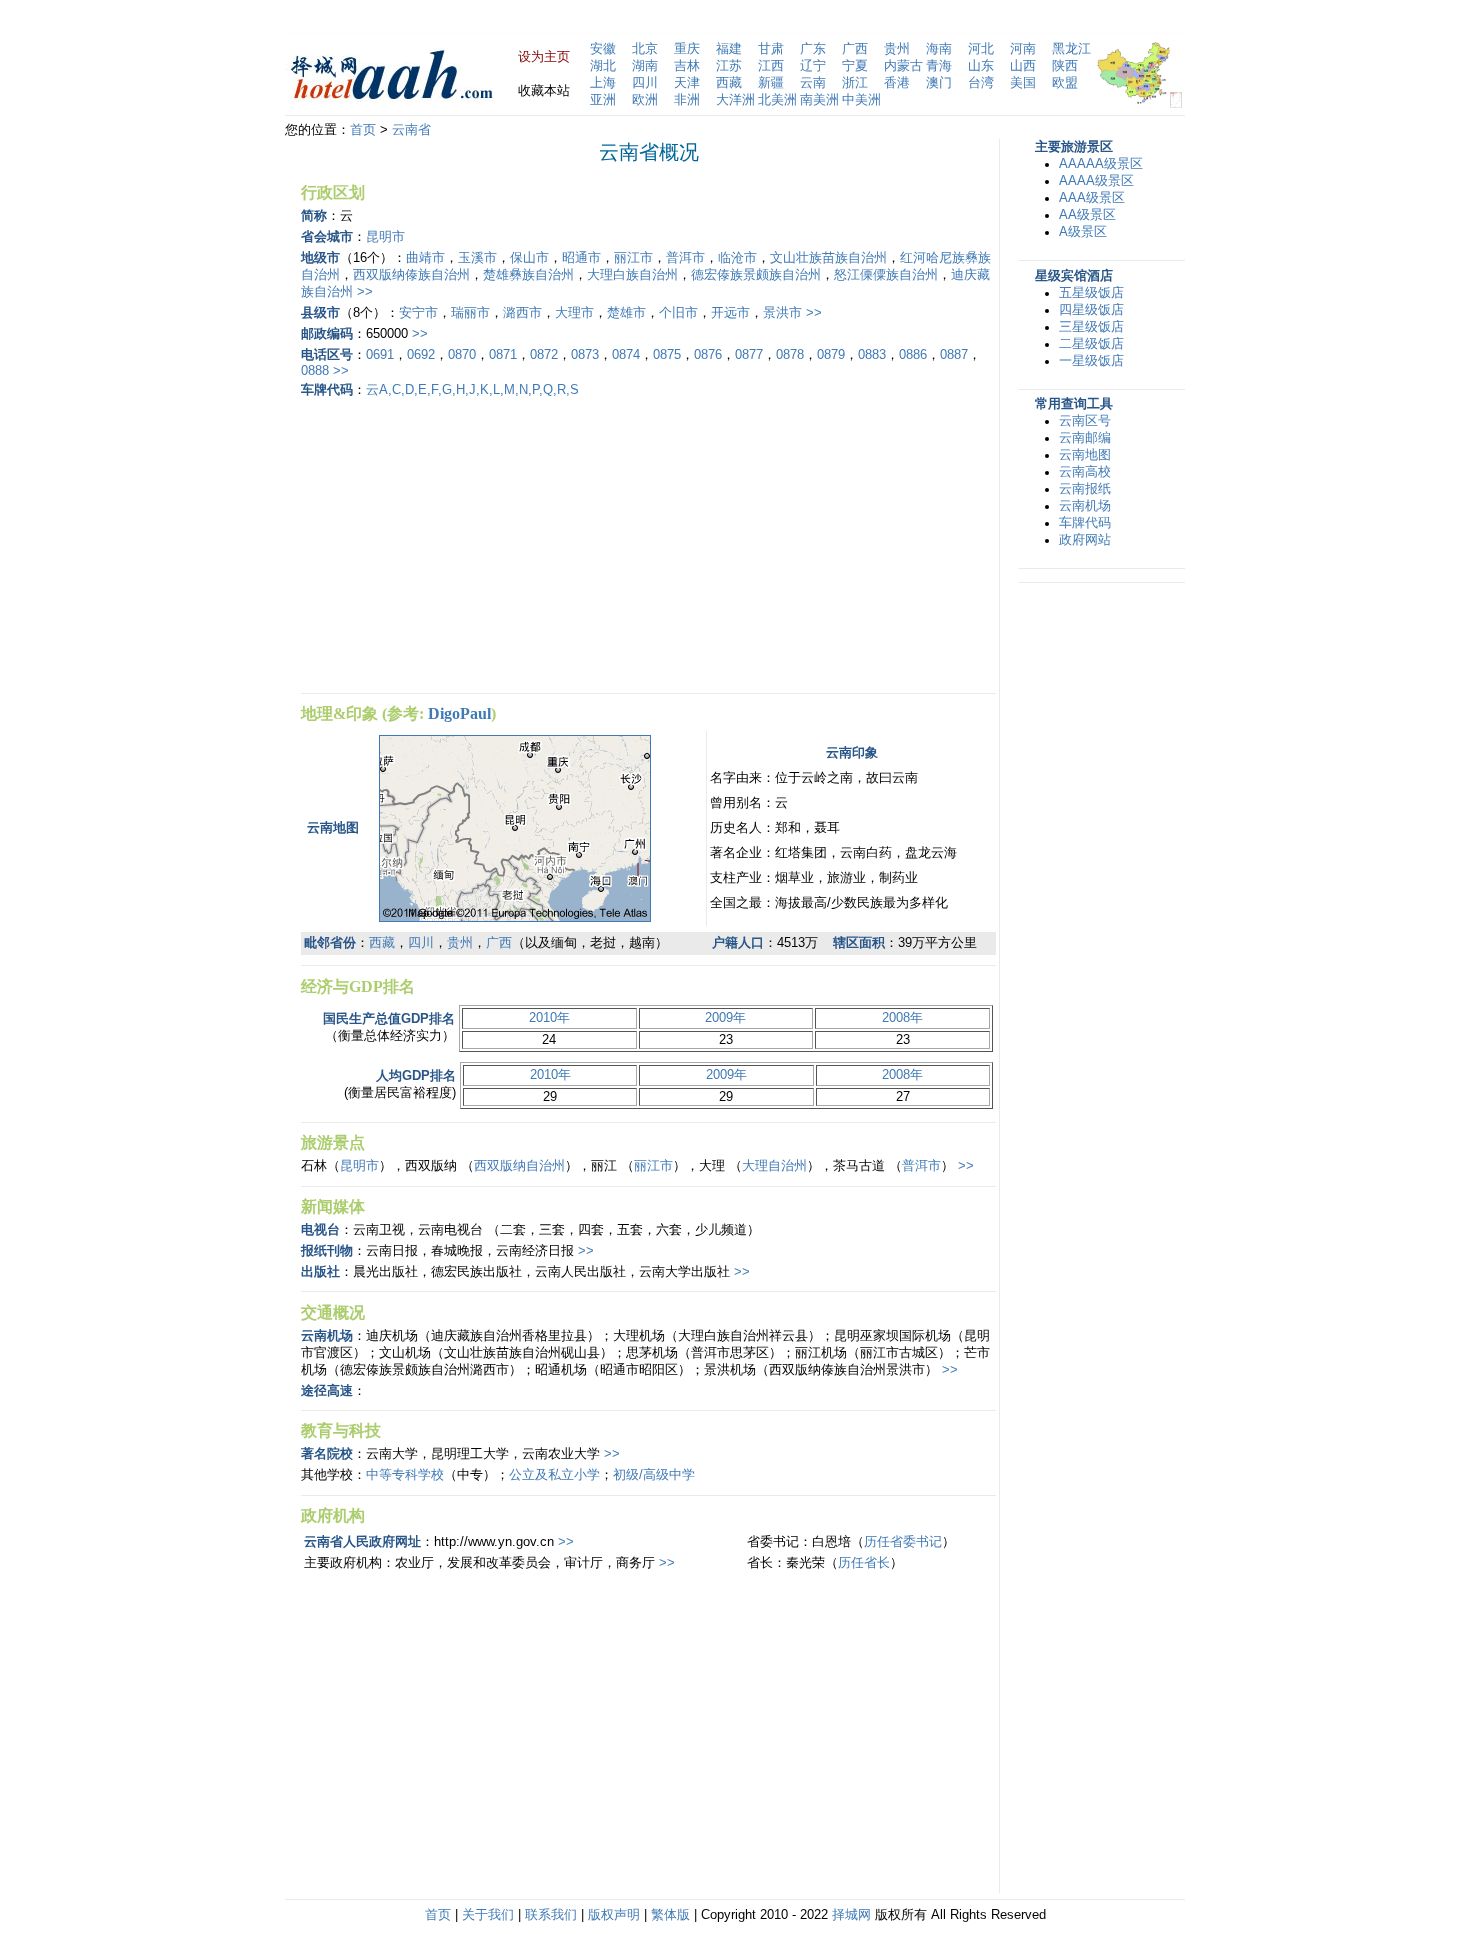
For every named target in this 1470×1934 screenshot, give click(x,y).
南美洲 (819, 100)
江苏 (729, 66)
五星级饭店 (1091, 293)
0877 (749, 355)
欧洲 (645, 100)
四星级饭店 (1091, 310)
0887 (954, 355)
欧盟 (1065, 83)
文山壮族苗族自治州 (828, 258)
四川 (645, 83)
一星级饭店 (1091, 361)
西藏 (729, 83)
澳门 (939, 83)
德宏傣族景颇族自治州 (756, 275)
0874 (626, 355)
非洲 (687, 100)
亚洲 (603, 100)
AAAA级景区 (1096, 181)
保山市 (529, 258)
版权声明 (614, 1915)
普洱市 (685, 258)
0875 (667, 355)
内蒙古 (903, 66)
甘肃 (771, 49)
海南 (939, 49)
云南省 (411, 130)
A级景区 (1083, 232)
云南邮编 (1085, 438)
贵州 (897, 49)
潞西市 (522, 313)
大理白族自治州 (632, 275)
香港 (897, 83)
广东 (813, 49)
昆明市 (385, 237)
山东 (981, 66)
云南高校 (1085, 472)
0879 (831, 355)
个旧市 (678, 313)
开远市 (730, 313)
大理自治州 (774, 1166)
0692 (421, 355)
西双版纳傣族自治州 (411, 275)
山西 (1023, 66)
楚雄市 (626, 313)
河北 (981, 49)
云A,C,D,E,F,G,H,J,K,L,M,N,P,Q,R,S (472, 390)
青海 (939, 66)
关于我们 (488, 1915)
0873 (585, 355)
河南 (1023, 49)
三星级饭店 (1091, 327)
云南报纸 (1085, 489)
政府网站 (1085, 540)
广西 (855, 49)
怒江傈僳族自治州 (886, 275)
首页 (363, 130)
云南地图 (1085, 455)
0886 (913, 355)
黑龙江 (1071, 49)
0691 (380, 355)
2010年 (549, 1018)
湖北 (603, 66)
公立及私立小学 (554, 1475)
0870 (462, 355)
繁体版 (670, 1915)
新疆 (771, 83)
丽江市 (633, 258)
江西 (771, 66)
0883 (872, 355)
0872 (544, 355)
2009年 (725, 1018)
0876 (708, 355)
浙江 (855, 83)
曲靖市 (425, 258)
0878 (790, 355)
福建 (729, 49)
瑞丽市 (470, 313)
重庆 (687, 49)
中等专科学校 (405, 1475)
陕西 (1065, 66)
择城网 (851, 1915)
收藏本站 (544, 91)
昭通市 (581, 258)
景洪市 (782, 313)
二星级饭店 (1091, 344)
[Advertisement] (469, 543)
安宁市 (418, 313)
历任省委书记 (903, 1542)
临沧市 (737, 258)
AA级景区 (1087, 215)
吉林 (687, 66)
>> (365, 292)
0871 (503, 355)
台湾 (981, 83)
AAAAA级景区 (1101, 164)
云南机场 (1085, 506)
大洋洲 (735, 100)
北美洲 (777, 100)
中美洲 (861, 100)
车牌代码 (1085, 523)
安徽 (603, 49)
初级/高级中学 (654, 1475)
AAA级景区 (1092, 198)
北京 (645, 49)
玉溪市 (477, 258)
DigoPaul (459, 713)
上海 (603, 83)
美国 (1023, 83)
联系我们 (551, 1915)
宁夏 (855, 66)
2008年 (902, 1018)
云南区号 (1085, 421)
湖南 (645, 66)
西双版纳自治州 (519, 1166)
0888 (315, 371)
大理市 (574, 313)
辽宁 (813, 66)
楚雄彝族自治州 (528, 275)
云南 (813, 83)
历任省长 (864, 1563)
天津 (687, 83)
